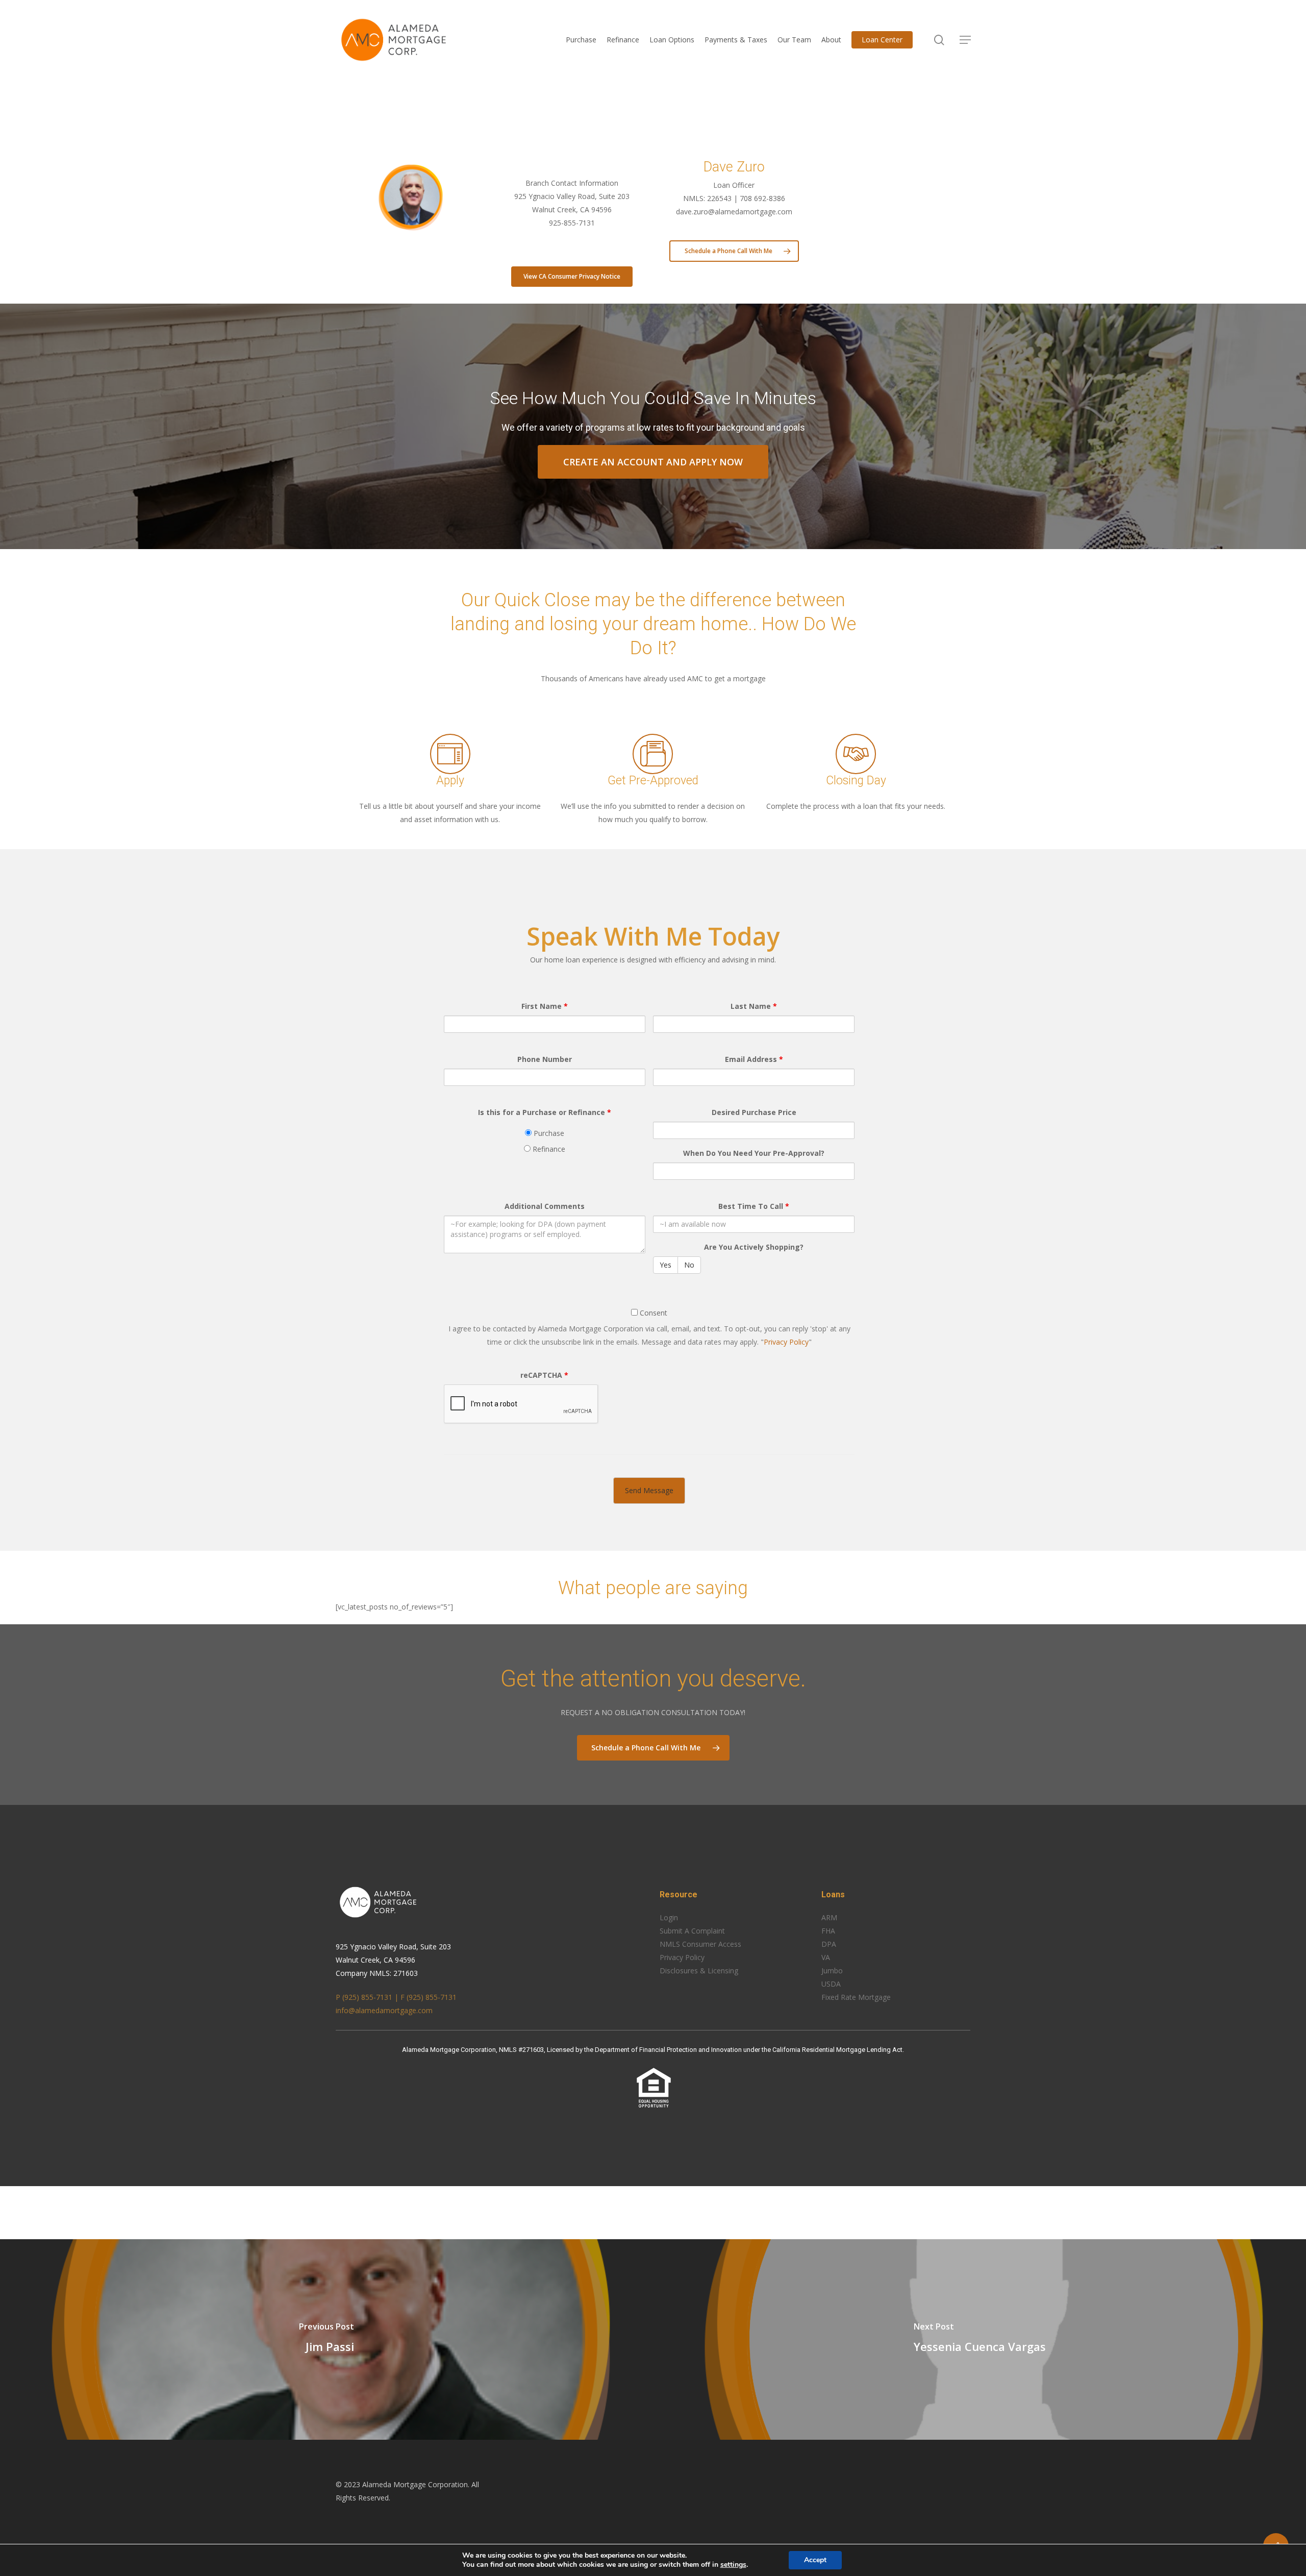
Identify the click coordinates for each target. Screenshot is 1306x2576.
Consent (652, 1313)
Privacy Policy (786, 1342)
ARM (829, 1917)
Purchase (548, 1133)
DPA (829, 1944)
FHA (828, 1931)
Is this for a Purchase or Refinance (545, 1112)
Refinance (548, 1149)
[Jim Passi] (326, 2339)
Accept (815, 2560)
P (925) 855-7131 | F (371, 1997)
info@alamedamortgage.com (384, 2010)
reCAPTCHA (544, 1375)
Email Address (754, 1059)
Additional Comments (545, 1206)
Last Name (754, 1006)
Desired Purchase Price (754, 1112)
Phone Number (545, 1059)
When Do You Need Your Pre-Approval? (754, 1153)
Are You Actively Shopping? (754, 1247)
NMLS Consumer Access (700, 1944)
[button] (965, 40)
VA (826, 1957)
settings (733, 2565)
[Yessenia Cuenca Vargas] (979, 2339)
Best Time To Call (754, 1206)
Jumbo (832, 1971)
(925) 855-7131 (432, 1997)
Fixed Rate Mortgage (856, 1997)
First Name (545, 1006)
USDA (831, 1984)
